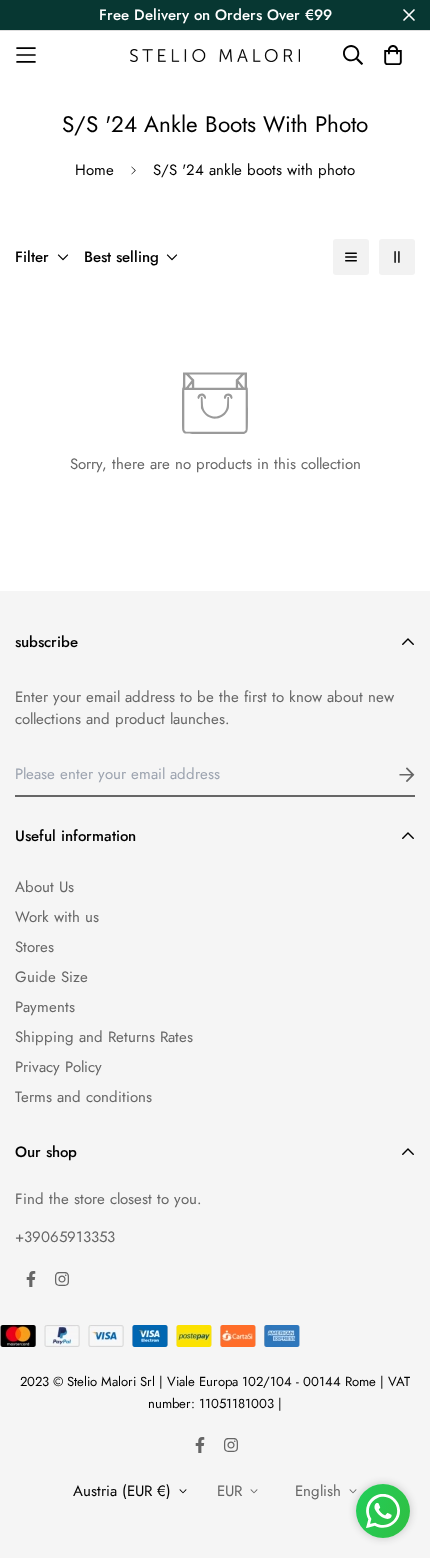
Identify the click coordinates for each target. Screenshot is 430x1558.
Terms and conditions (83, 1097)
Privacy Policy (58, 1067)
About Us (44, 887)
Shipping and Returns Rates (104, 1037)
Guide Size (51, 977)
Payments (45, 1007)
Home (94, 170)
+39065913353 (65, 1237)
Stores (34, 947)
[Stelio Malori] (215, 55)
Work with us (57, 917)
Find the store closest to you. (108, 1199)
